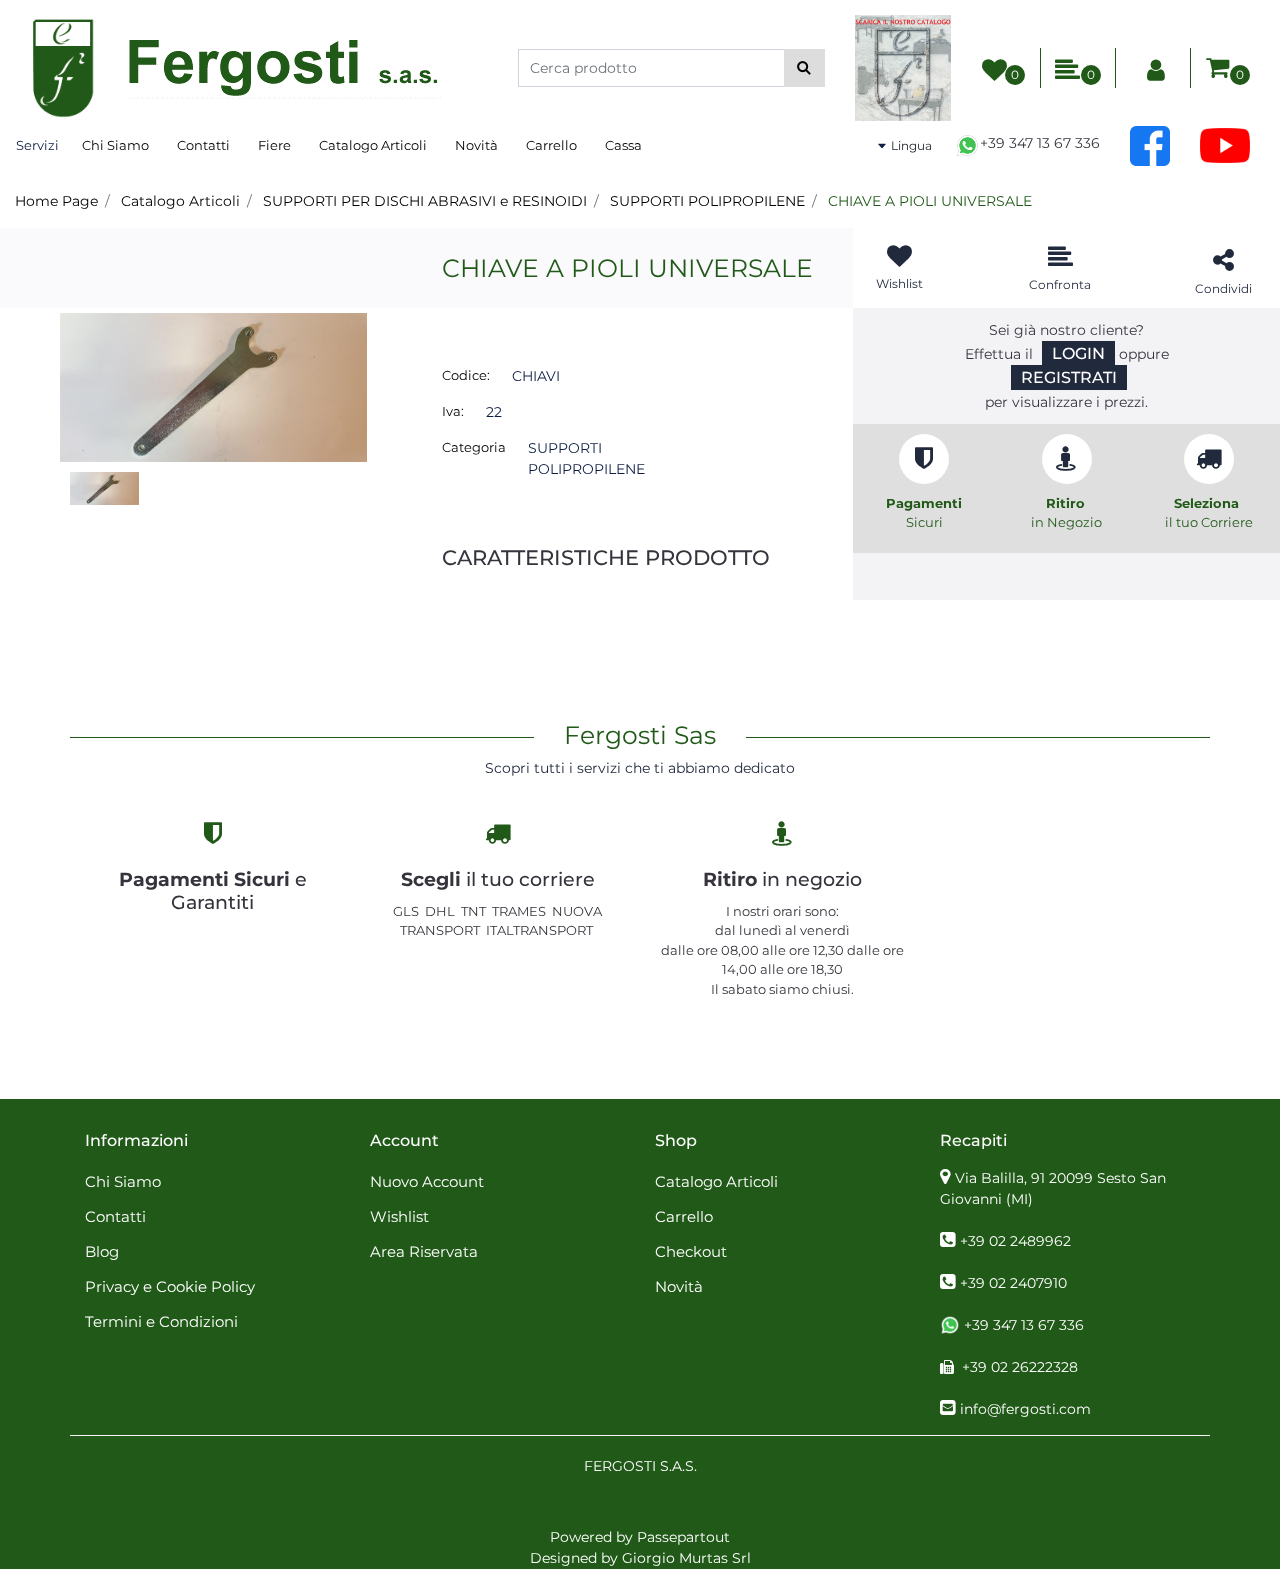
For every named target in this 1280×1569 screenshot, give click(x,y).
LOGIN (1078, 353)
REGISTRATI (1069, 377)
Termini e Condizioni (161, 1321)
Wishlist (399, 1216)
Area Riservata (424, 1251)
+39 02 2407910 (1013, 1283)
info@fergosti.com (1025, 1409)
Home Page (56, 201)
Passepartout (683, 1537)
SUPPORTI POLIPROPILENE (707, 201)
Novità (476, 145)
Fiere (274, 145)
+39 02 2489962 (1015, 1241)
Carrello (551, 145)
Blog (102, 1251)
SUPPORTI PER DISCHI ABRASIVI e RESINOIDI (425, 201)
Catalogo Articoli (373, 145)
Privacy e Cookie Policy (170, 1286)
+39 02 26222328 (1020, 1367)
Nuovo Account (427, 1181)
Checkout (691, 1251)
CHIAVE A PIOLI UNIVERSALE (930, 201)
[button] (804, 68)
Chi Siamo (115, 145)
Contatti (203, 145)
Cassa (623, 145)
